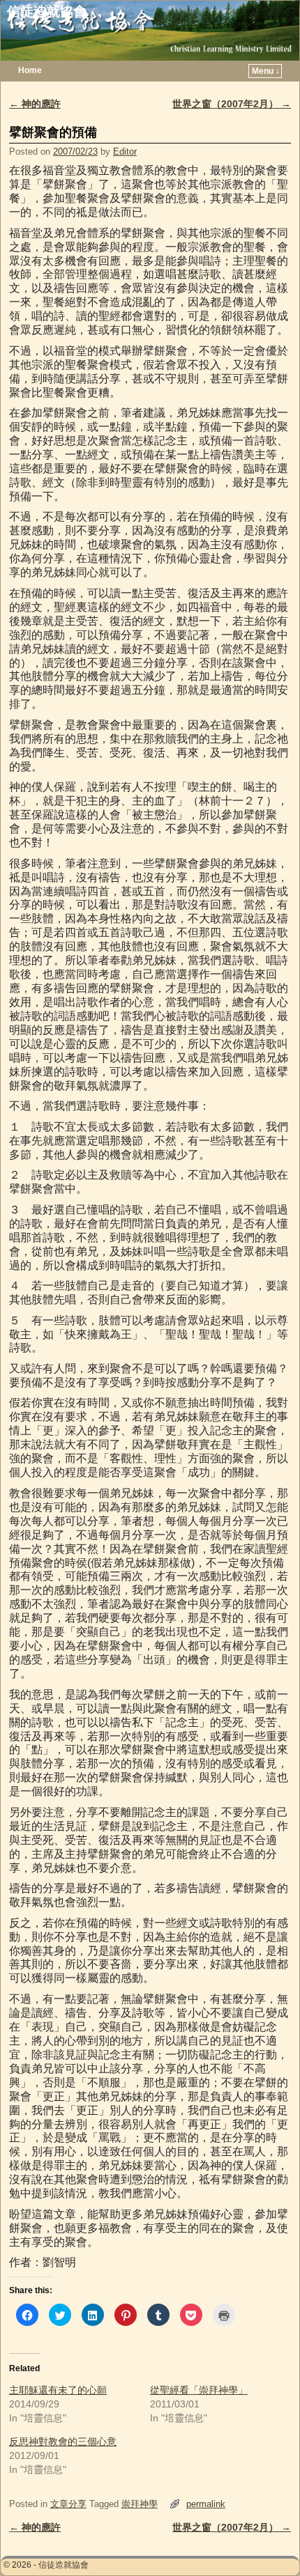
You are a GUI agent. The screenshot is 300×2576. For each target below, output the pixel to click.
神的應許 (35, 104)
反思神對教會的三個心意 (63, 2442)
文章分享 (68, 2504)
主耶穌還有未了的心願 (58, 2390)
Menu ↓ (266, 71)
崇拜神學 (140, 2504)
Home (30, 70)
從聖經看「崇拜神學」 (199, 2390)
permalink (206, 2504)
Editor (125, 152)
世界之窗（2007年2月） (232, 104)
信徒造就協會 (47, 11)
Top (267, 2543)
